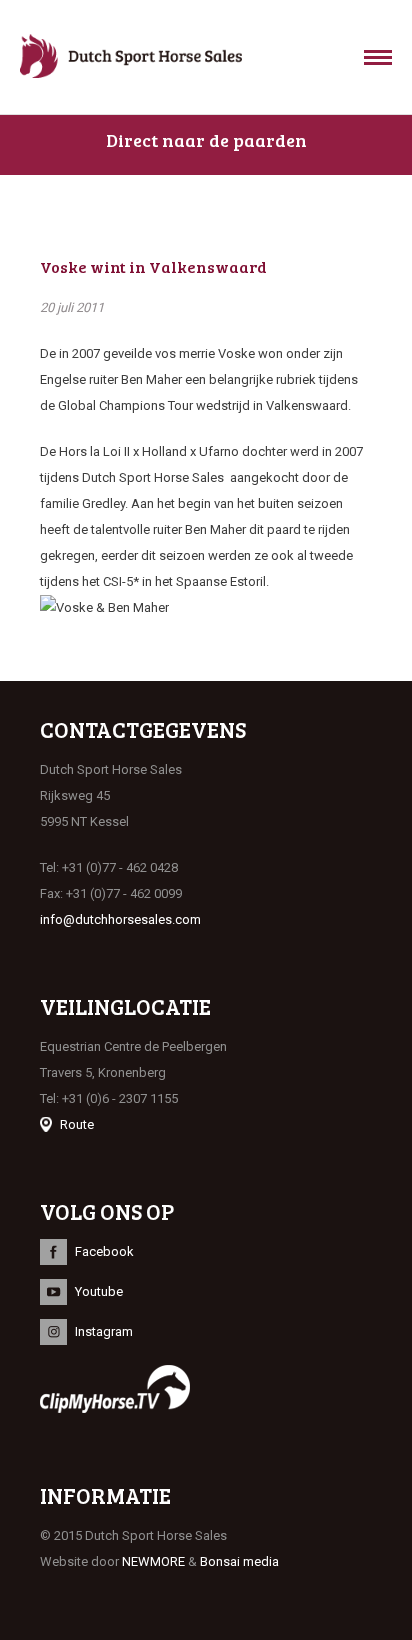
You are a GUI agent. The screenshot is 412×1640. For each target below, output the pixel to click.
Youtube (99, 1291)
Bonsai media (239, 1561)
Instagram (104, 1331)
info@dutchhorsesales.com (120, 919)
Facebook (104, 1251)
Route (77, 1124)
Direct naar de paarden (206, 140)
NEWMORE (153, 1561)
